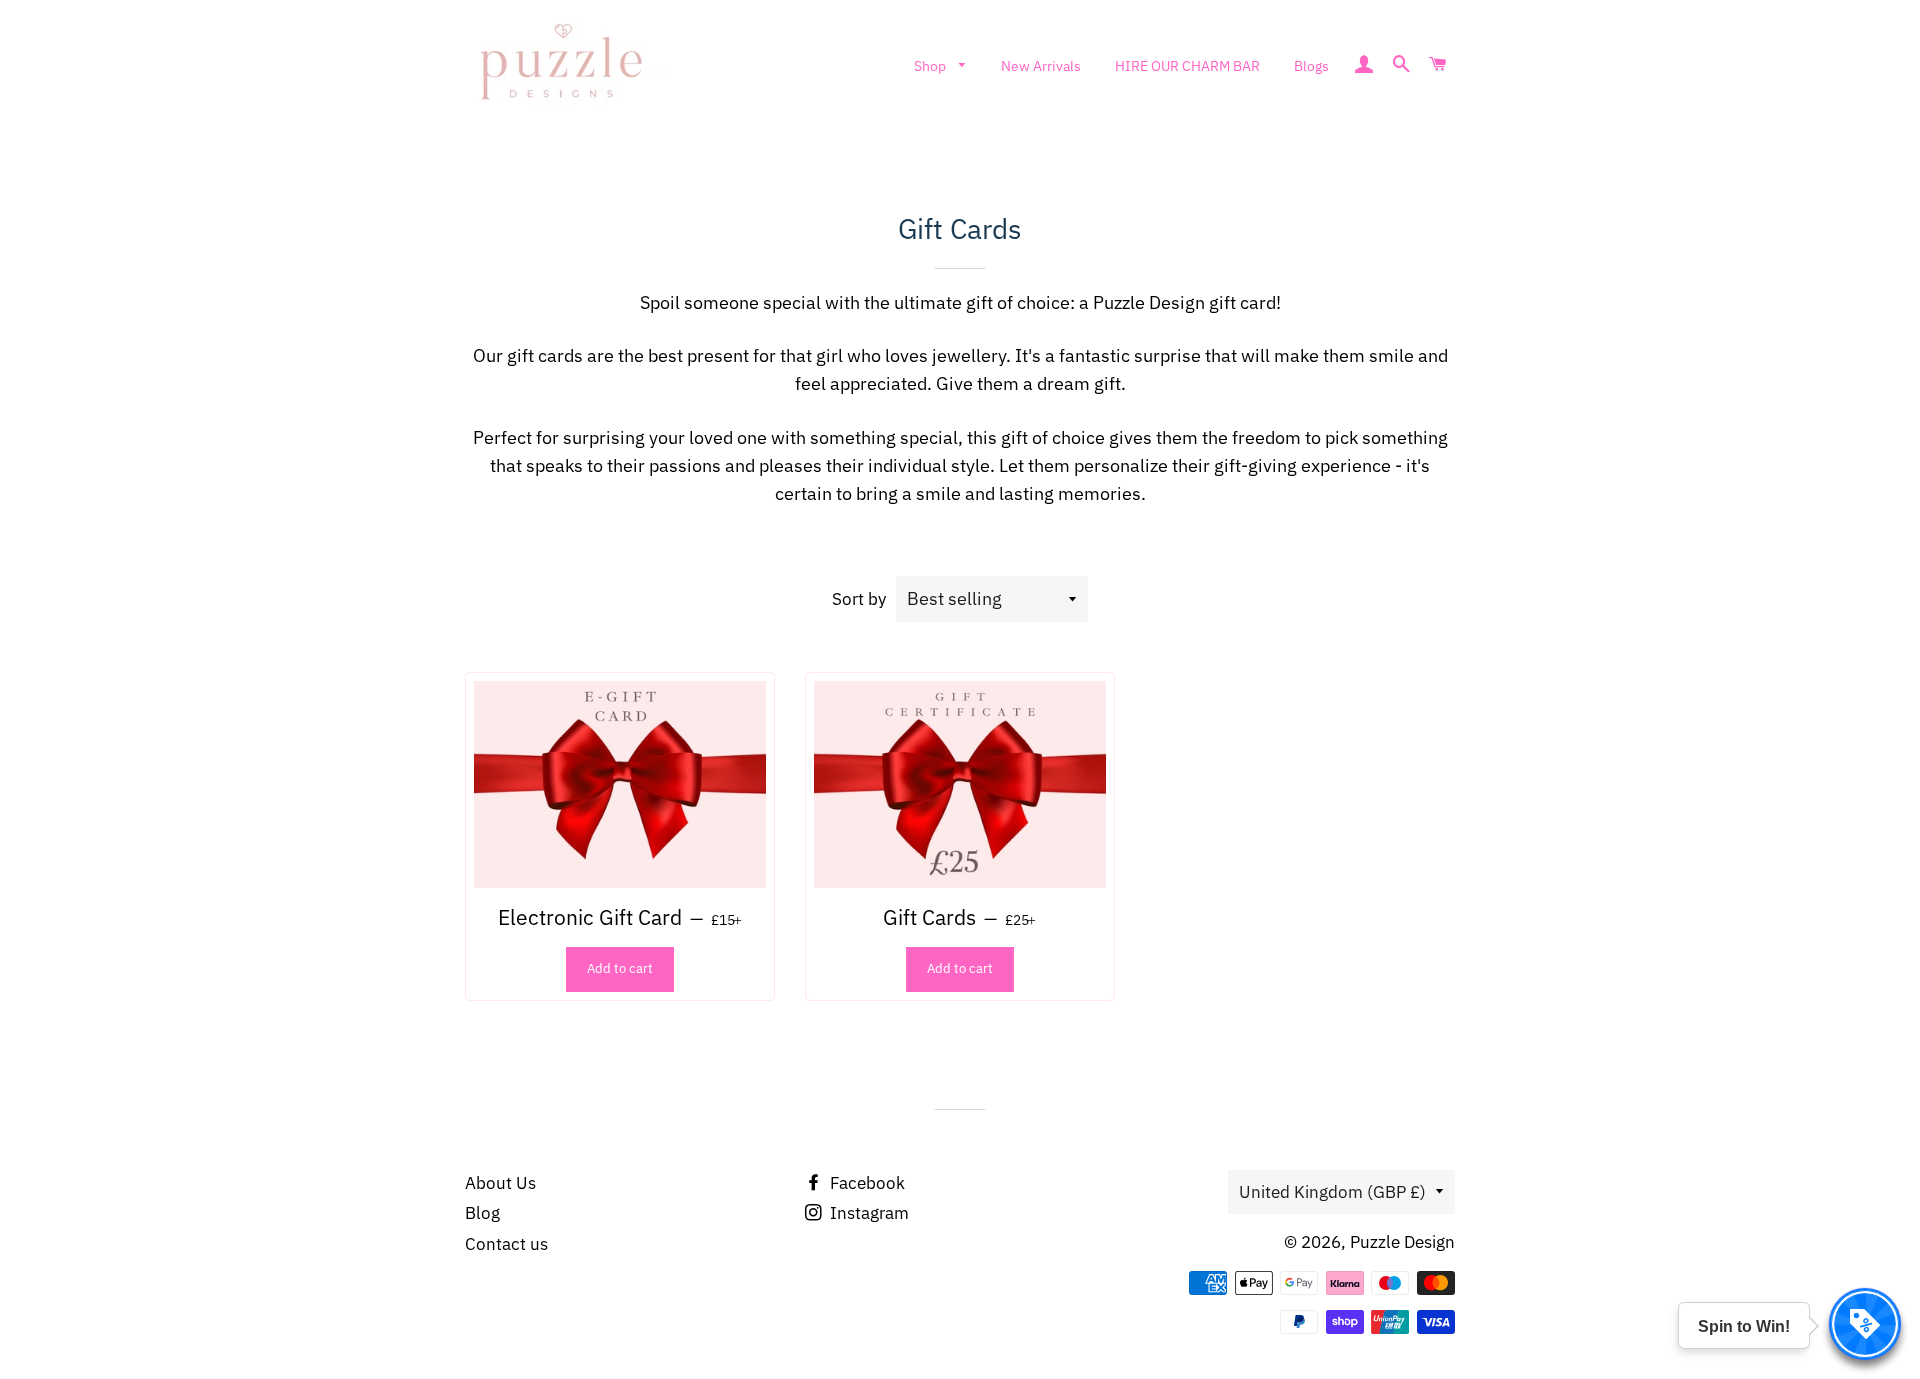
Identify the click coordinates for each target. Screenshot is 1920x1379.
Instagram (867, 1213)
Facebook (865, 1183)
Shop (931, 66)
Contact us (506, 1244)
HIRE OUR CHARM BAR (1187, 66)
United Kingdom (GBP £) (1332, 1192)
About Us (500, 1183)
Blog (482, 1213)
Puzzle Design (1402, 1242)
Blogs (1311, 66)
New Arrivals (1041, 66)
